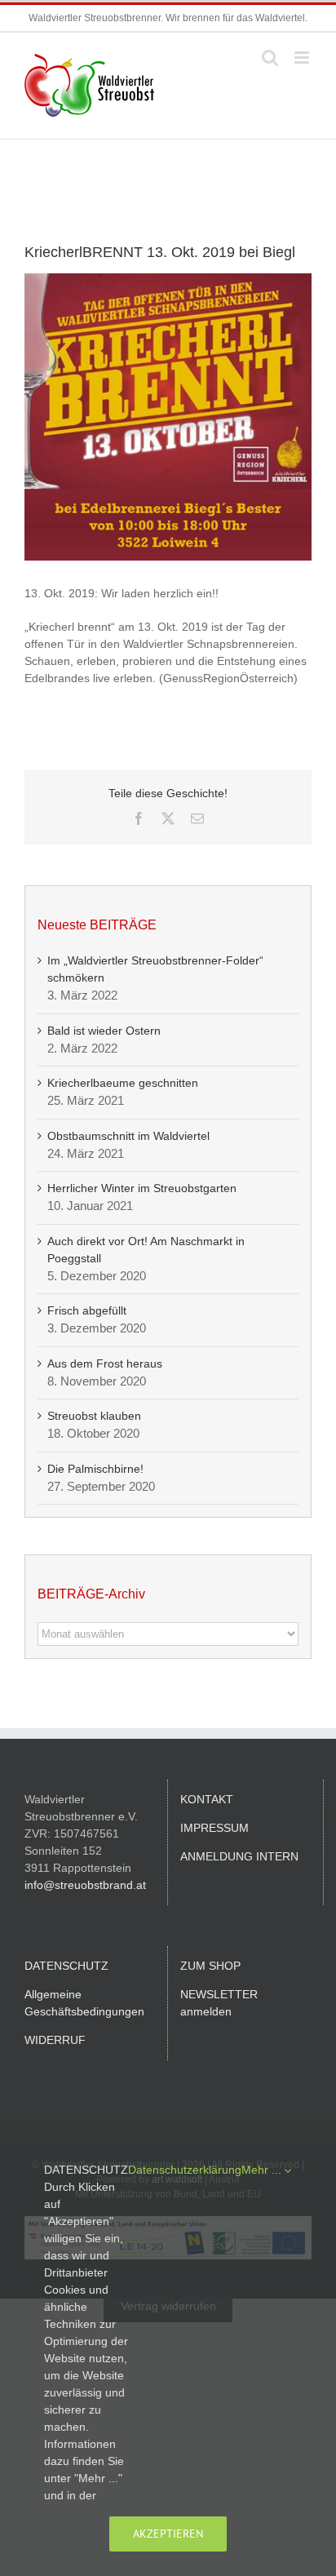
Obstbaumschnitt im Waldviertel (128, 1136)
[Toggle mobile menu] (303, 58)
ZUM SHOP (210, 1966)
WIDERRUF (55, 2040)
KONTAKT (207, 1799)
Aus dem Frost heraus (105, 1363)
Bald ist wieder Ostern (104, 1031)
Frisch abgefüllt (87, 1310)
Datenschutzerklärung (185, 2170)
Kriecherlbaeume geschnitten (123, 1083)
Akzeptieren (168, 2534)
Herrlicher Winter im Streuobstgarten (142, 1188)
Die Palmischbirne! (95, 1469)
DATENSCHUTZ (66, 1966)
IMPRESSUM (214, 1828)
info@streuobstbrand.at (85, 1885)
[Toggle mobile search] (270, 58)
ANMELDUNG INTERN (239, 1856)
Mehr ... (263, 2170)
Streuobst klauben (94, 1416)
